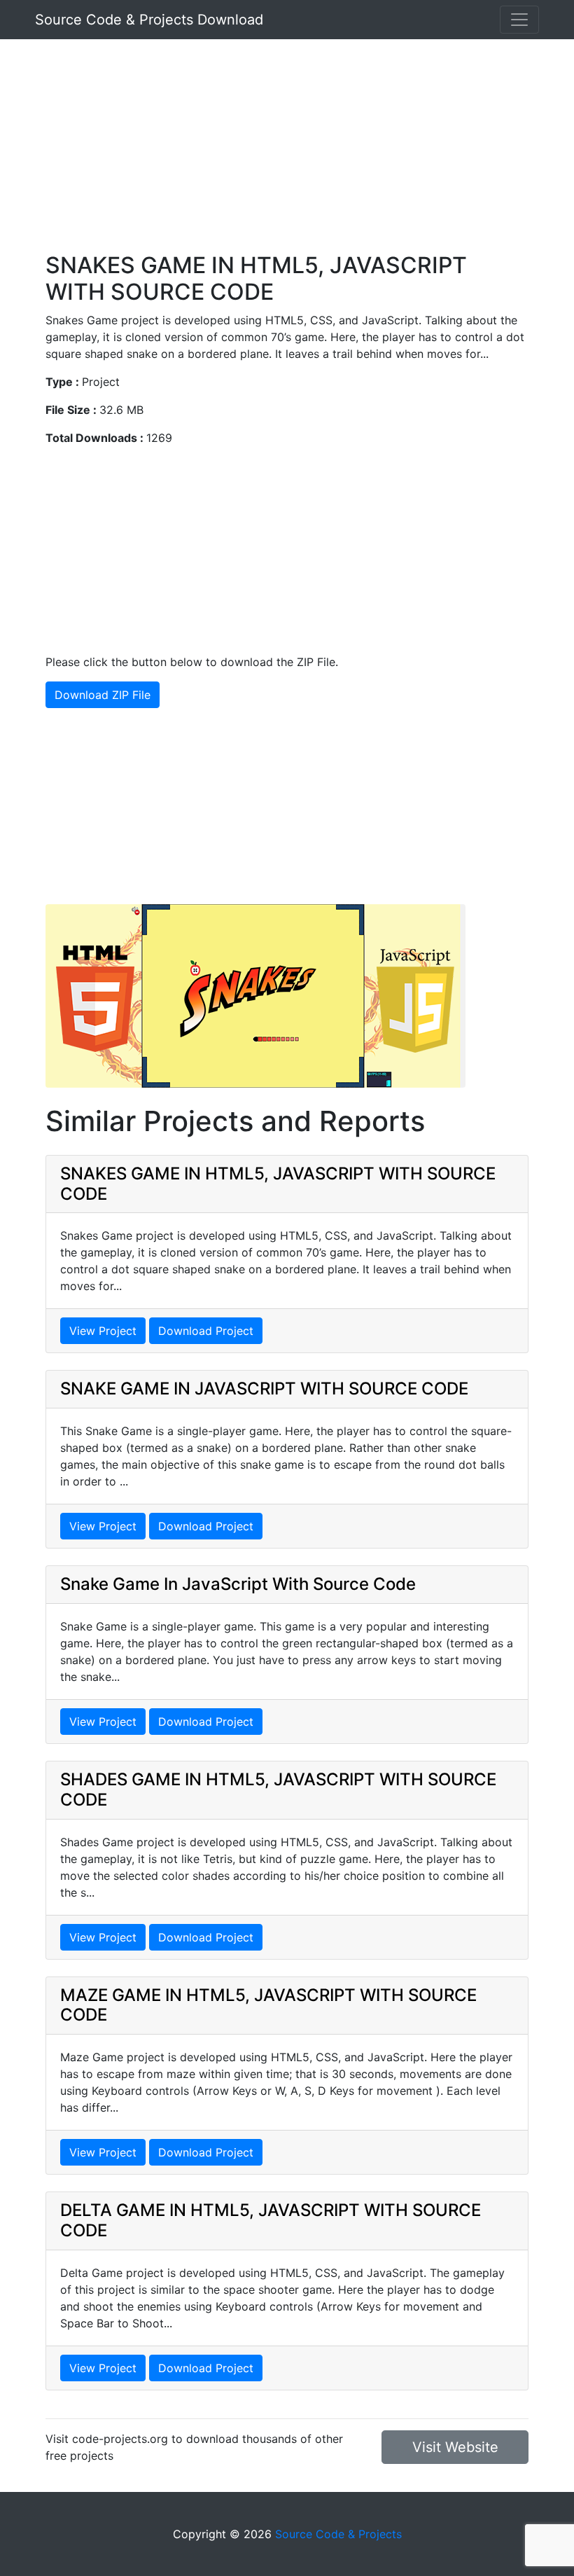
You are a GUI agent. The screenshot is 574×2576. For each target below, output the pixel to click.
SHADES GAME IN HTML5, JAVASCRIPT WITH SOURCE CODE (278, 1789)
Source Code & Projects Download (149, 20)
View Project (103, 1331)
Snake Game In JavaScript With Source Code (238, 1584)
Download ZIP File (103, 695)
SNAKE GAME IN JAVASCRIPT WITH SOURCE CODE (264, 1389)
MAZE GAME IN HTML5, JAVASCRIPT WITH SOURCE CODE (268, 2005)
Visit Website (455, 2447)
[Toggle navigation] (519, 20)
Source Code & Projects (338, 2534)
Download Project (206, 1331)
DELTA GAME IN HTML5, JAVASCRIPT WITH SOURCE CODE (271, 2220)
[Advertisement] (287, 154)
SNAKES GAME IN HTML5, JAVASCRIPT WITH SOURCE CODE (278, 1184)
